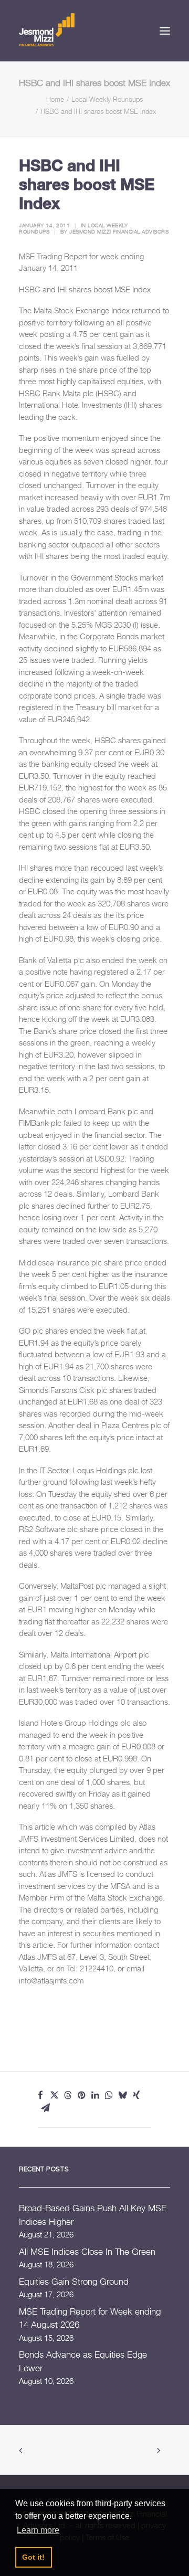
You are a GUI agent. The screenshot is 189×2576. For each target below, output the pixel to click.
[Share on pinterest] (81, 2095)
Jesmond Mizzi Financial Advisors (119, 231)
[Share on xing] (136, 2095)
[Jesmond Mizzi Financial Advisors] (47, 29)
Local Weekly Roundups (107, 99)
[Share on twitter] (54, 2095)
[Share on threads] (68, 2095)
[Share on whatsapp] (109, 2095)
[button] (165, 31)
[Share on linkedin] (95, 2095)
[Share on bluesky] (122, 2095)
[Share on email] (45, 2108)
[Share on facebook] (40, 2095)
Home (55, 99)
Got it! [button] (33, 2557)
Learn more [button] (38, 2530)
